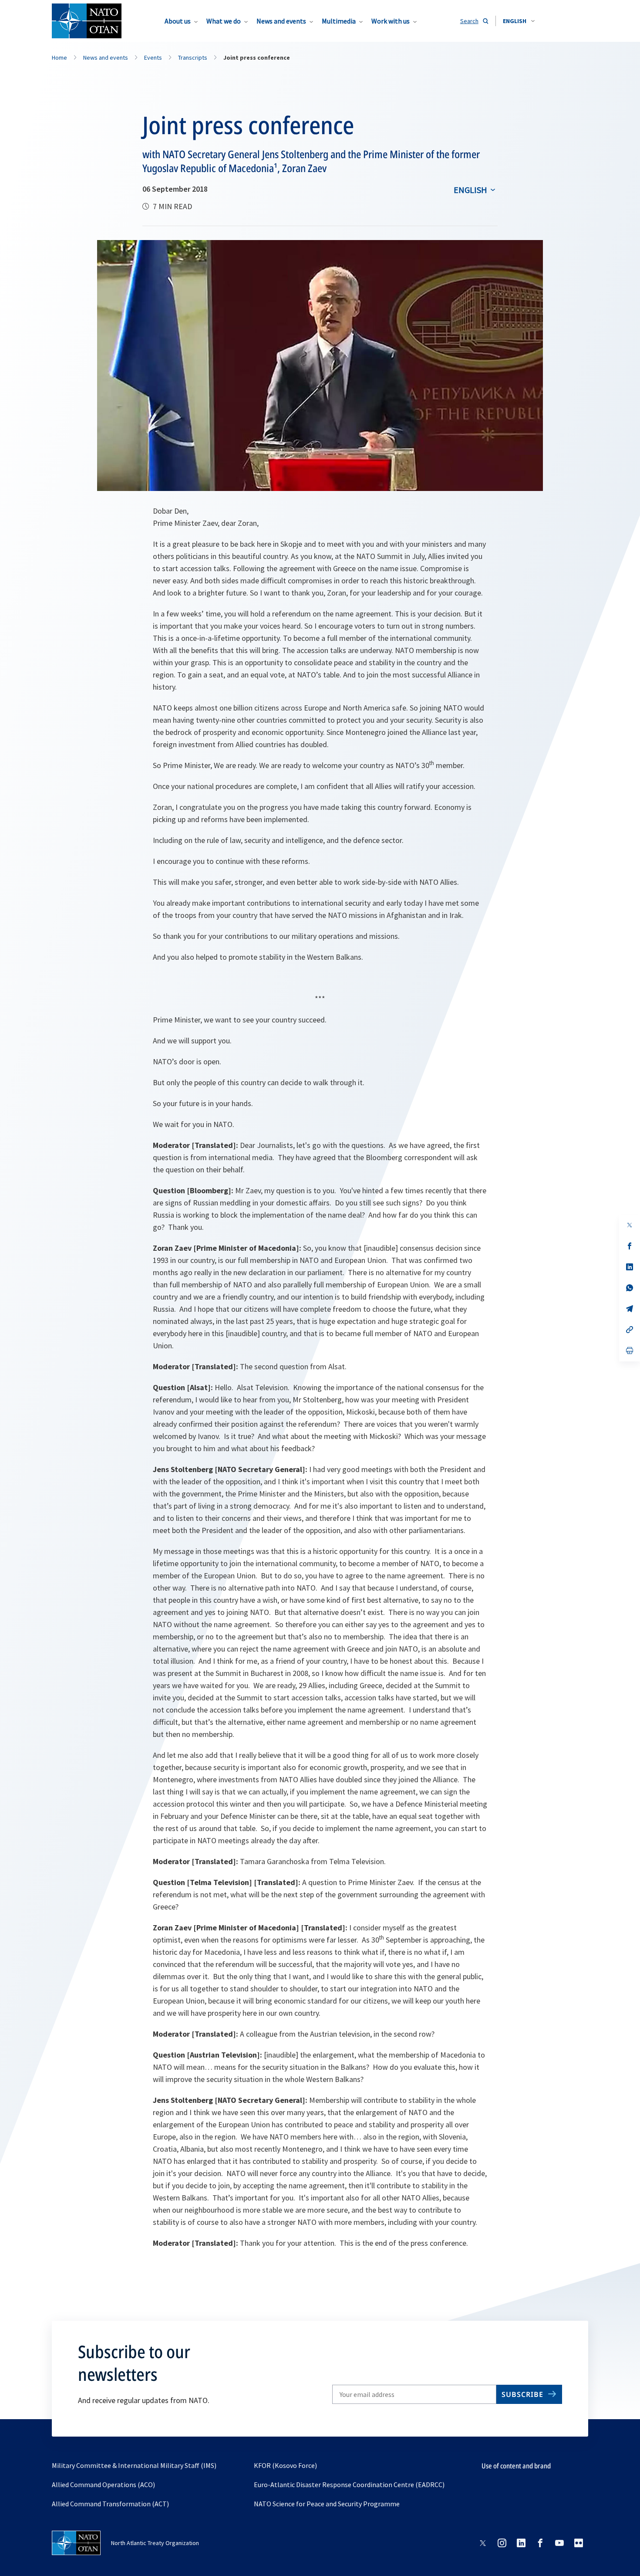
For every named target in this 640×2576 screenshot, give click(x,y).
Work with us (391, 21)
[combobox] (519, 21)
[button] (519, 21)
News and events (281, 21)
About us (178, 21)
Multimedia (339, 21)
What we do (224, 21)
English (470, 190)
